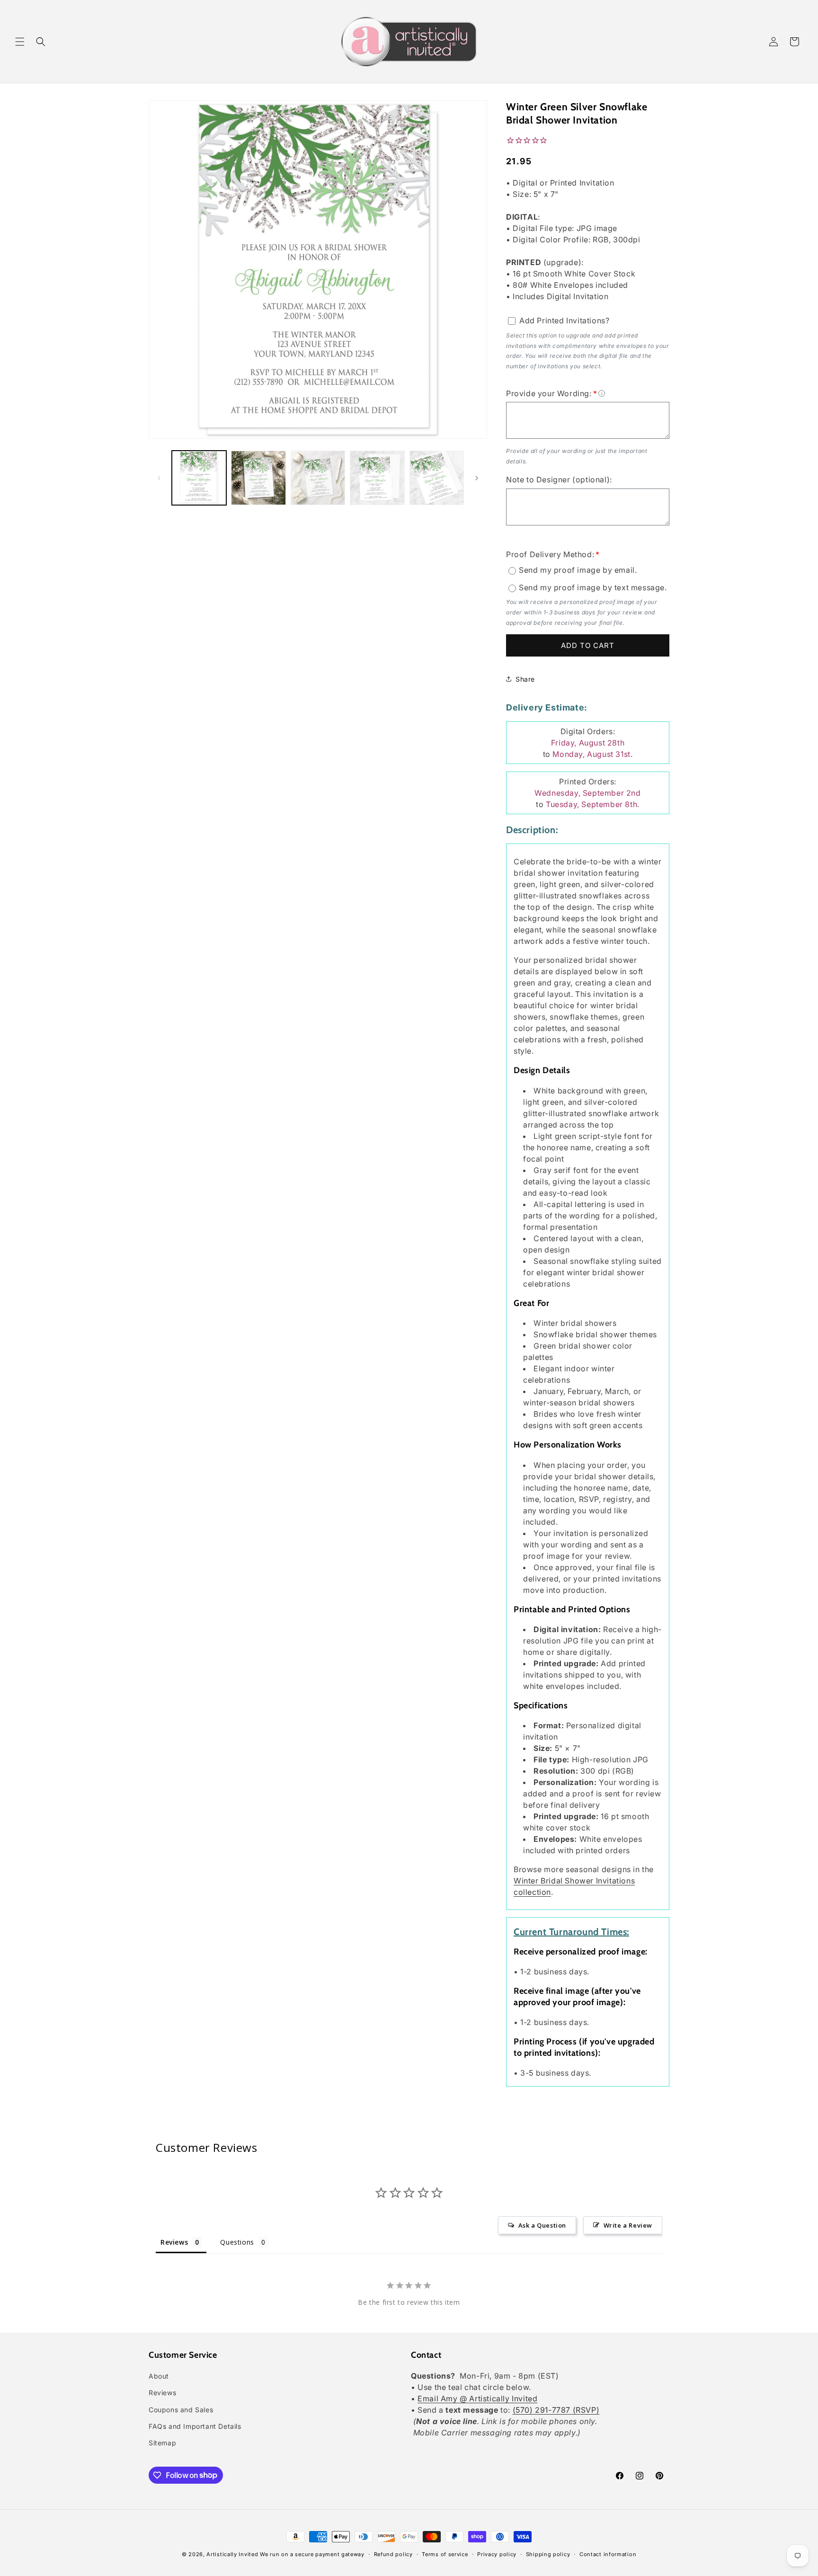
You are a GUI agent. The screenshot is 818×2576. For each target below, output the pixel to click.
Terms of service (445, 2554)
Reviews (162, 2393)
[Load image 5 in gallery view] (437, 478)
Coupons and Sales (181, 2410)
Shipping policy (548, 2554)
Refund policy (393, 2554)
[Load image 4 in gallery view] (377, 478)
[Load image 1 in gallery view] (199, 478)
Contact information (608, 2554)
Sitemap (162, 2443)
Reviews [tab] (174, 2242)
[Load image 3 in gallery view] (318, 478)
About (159, 2376)
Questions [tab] (237, 2242)
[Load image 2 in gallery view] (258, 478)
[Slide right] (477, 478)
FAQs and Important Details (195, 2426)
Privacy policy (497, 2554)
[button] (20, 42)
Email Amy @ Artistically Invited (477, 2399)
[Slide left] (159, 478)
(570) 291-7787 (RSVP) (556, 2410)
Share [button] (525, 679)
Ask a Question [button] (542, 2225)
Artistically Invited (232, 2554)
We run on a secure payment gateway (312, 2554)
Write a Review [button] (628, 2225)
